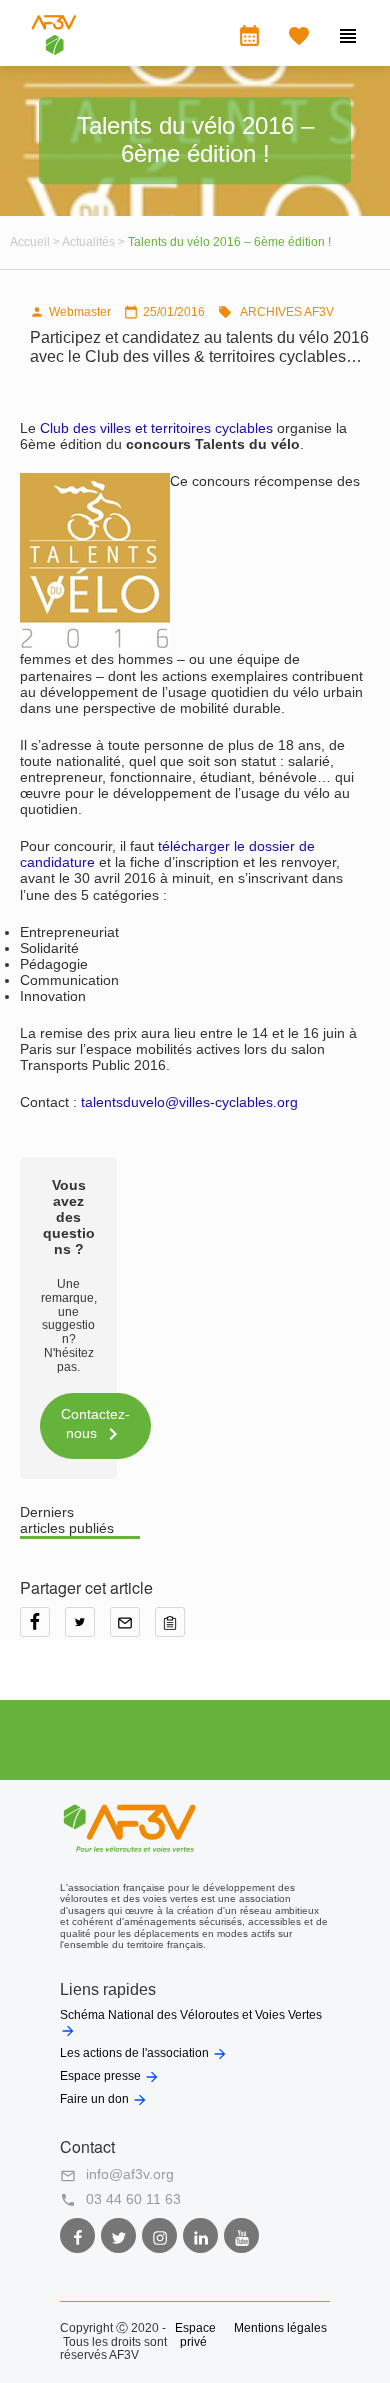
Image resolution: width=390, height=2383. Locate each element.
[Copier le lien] (175, 1629)
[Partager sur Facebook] (42, 1629)
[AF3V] (54, 50)
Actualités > (95, 242)
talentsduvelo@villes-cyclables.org (189, 1102)
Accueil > (36, 242)
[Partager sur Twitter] (87, 1629)
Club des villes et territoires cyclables (156, 428)
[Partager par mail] (132, 1629)
